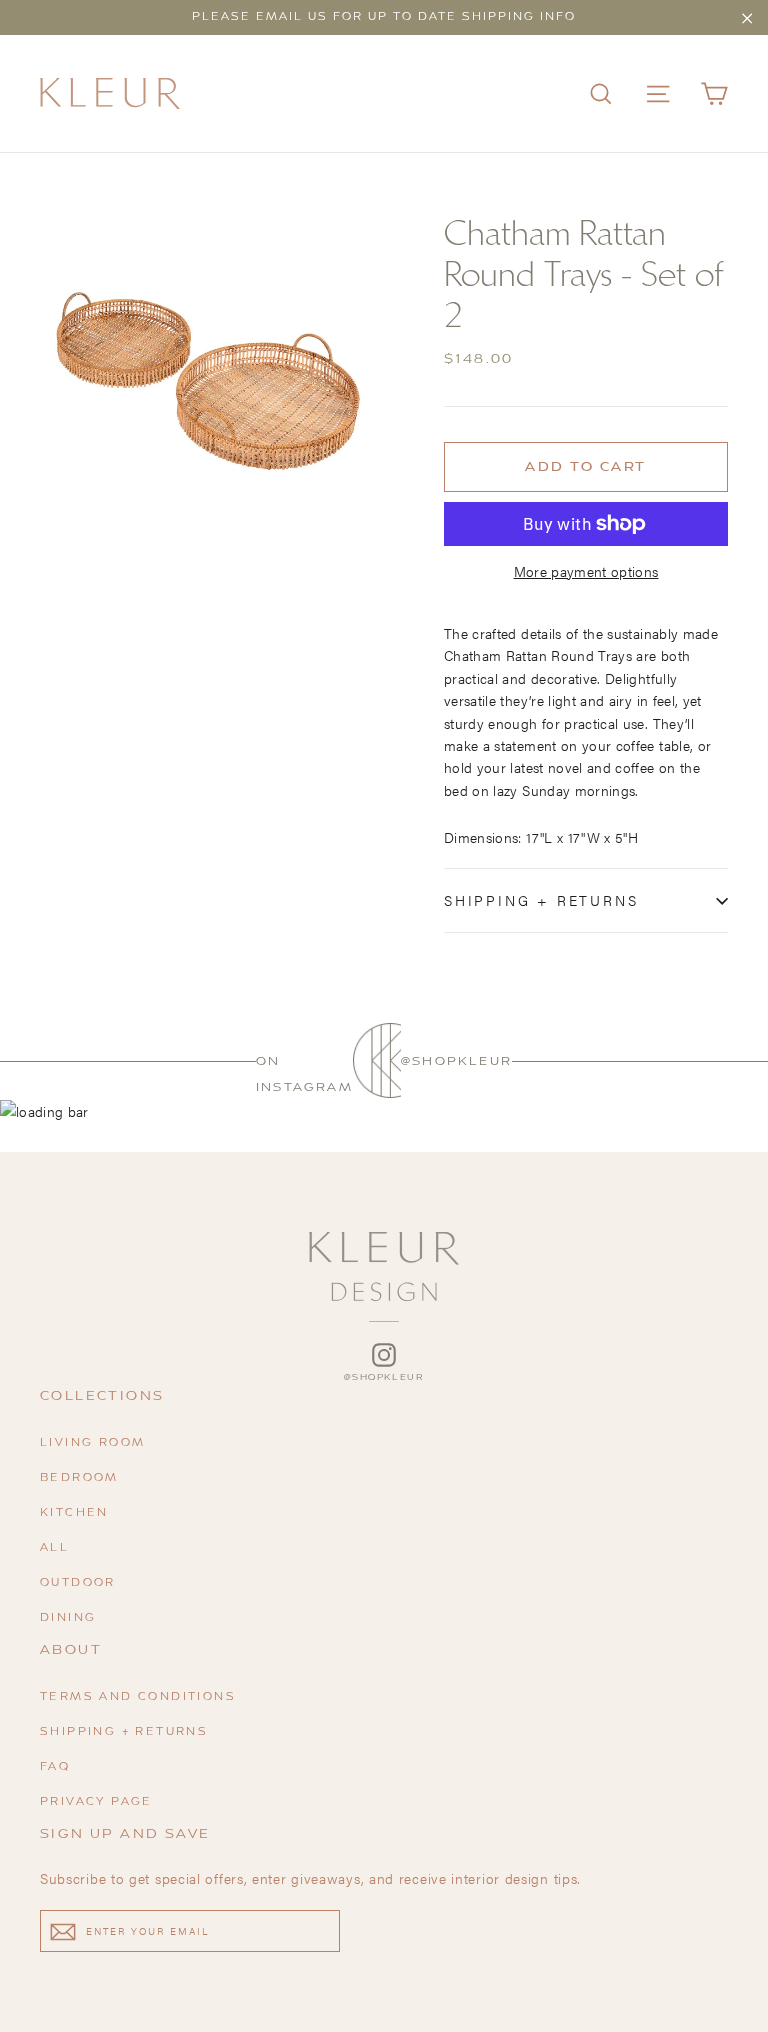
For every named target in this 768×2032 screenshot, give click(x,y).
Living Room (92, 1443)
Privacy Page (96, 1802)
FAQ (55, 1767)
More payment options (586, 571)
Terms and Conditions (138, 1697)
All (54, 1548)
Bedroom (79, 1478)
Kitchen (74, 1513)
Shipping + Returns (541, 900)
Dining (68, 1618)
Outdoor (78, 1583)
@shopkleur (456, 1061)
